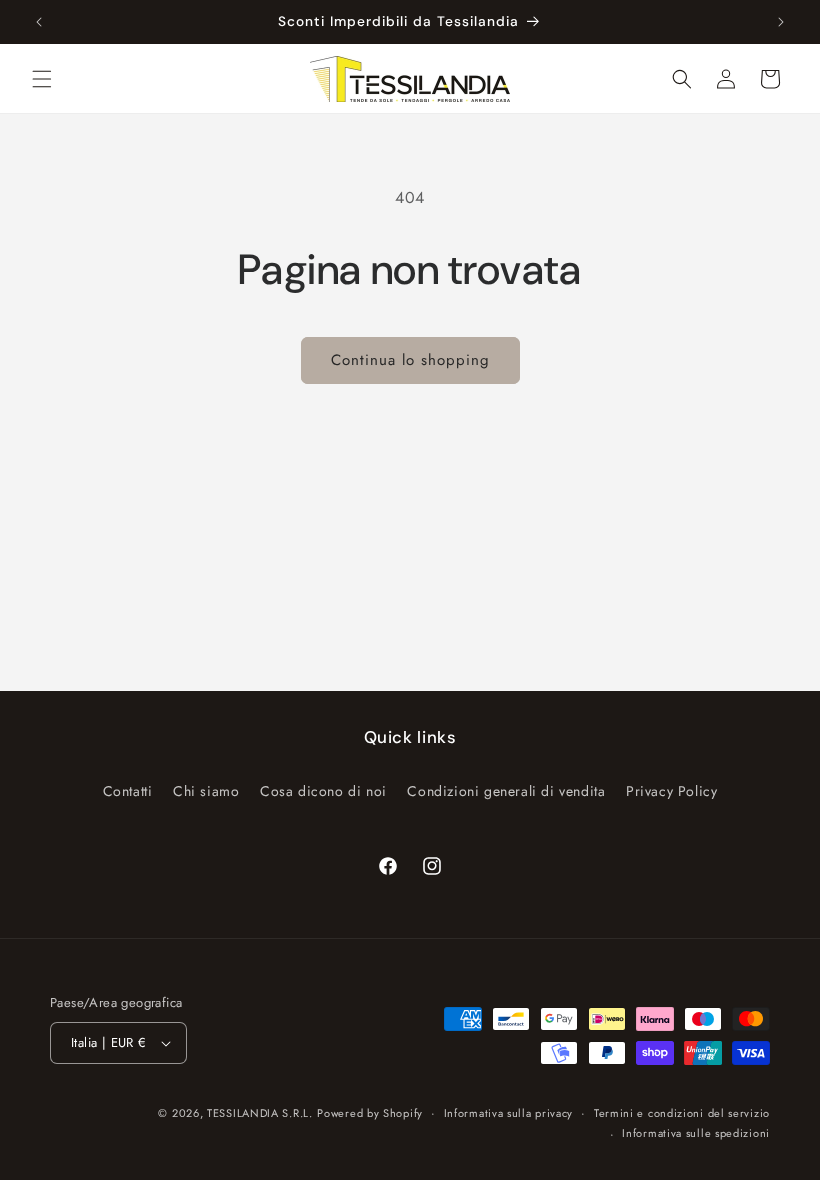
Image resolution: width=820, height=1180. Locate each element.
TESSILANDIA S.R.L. (260, 1113)
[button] (42, 79)
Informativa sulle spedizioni (696, 1133)
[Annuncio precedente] (39, 22)
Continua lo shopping (410, 360)
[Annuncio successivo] (781, 22)
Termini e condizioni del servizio (682, 1113)
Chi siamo (206, 791)
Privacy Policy (671, 791)
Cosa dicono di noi (323, 791)
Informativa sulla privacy (509, 1113)
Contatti (128, 791)
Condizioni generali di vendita (506, 791)
